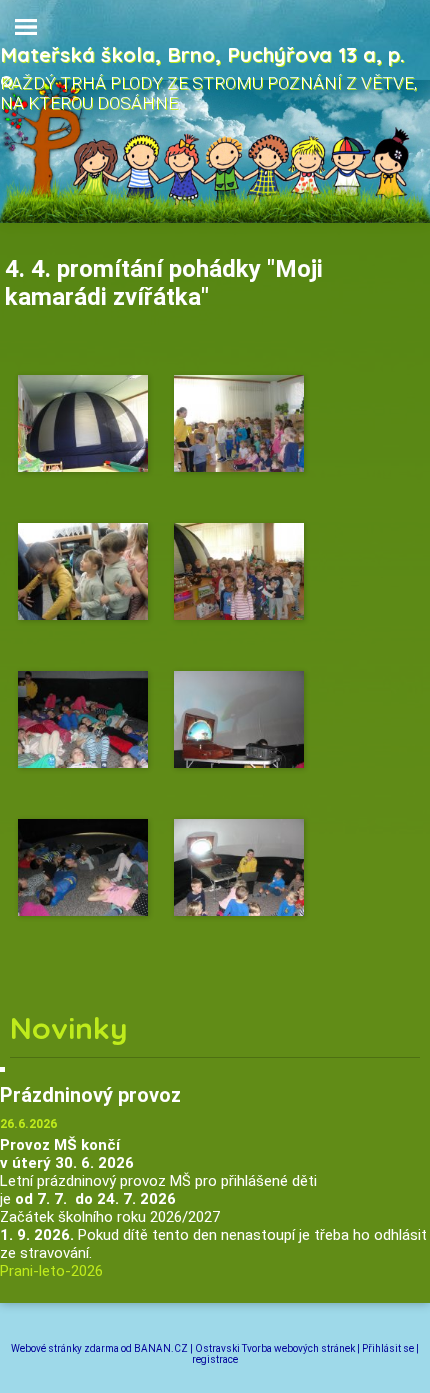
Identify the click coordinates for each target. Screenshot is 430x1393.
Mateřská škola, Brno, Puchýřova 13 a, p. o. (202, 67)
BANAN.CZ (161, 1348)
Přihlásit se (388, 1348)
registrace (215, 1359)
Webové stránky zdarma (65, 1348)
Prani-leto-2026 (51, 1271)
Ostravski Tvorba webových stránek (275, 1348)
